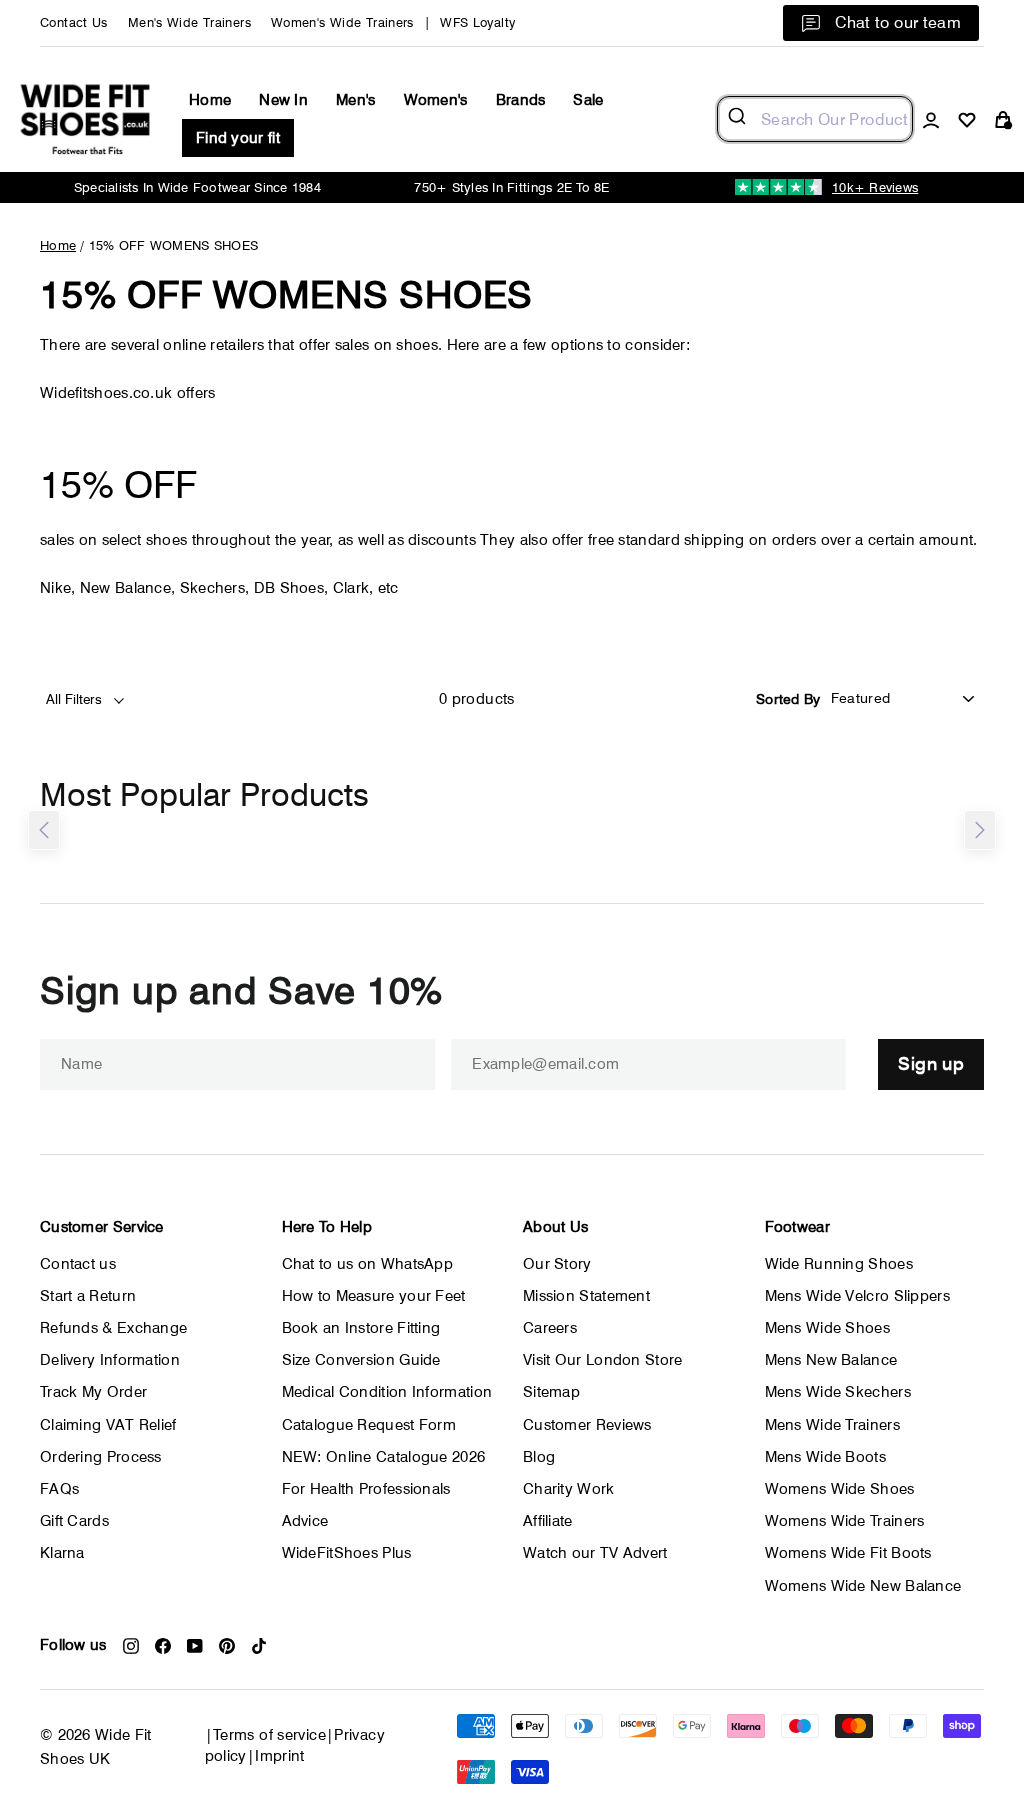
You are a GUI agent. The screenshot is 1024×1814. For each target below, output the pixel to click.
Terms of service (269, 1735)
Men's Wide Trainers (189, 22)
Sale (588, 100)
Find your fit (238, 138)
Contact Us (74, 22)
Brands (521, 100)
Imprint (280, 1756)
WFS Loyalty (477, 22)
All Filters (76, 699)
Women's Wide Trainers (342, 22)
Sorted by (788, 699)
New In (283, 100)
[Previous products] (44, 830)
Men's (356, 100)
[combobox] (815, 119)
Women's (436, 100)
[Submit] (739, 119)
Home (210, 100)
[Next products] (980, 830)
